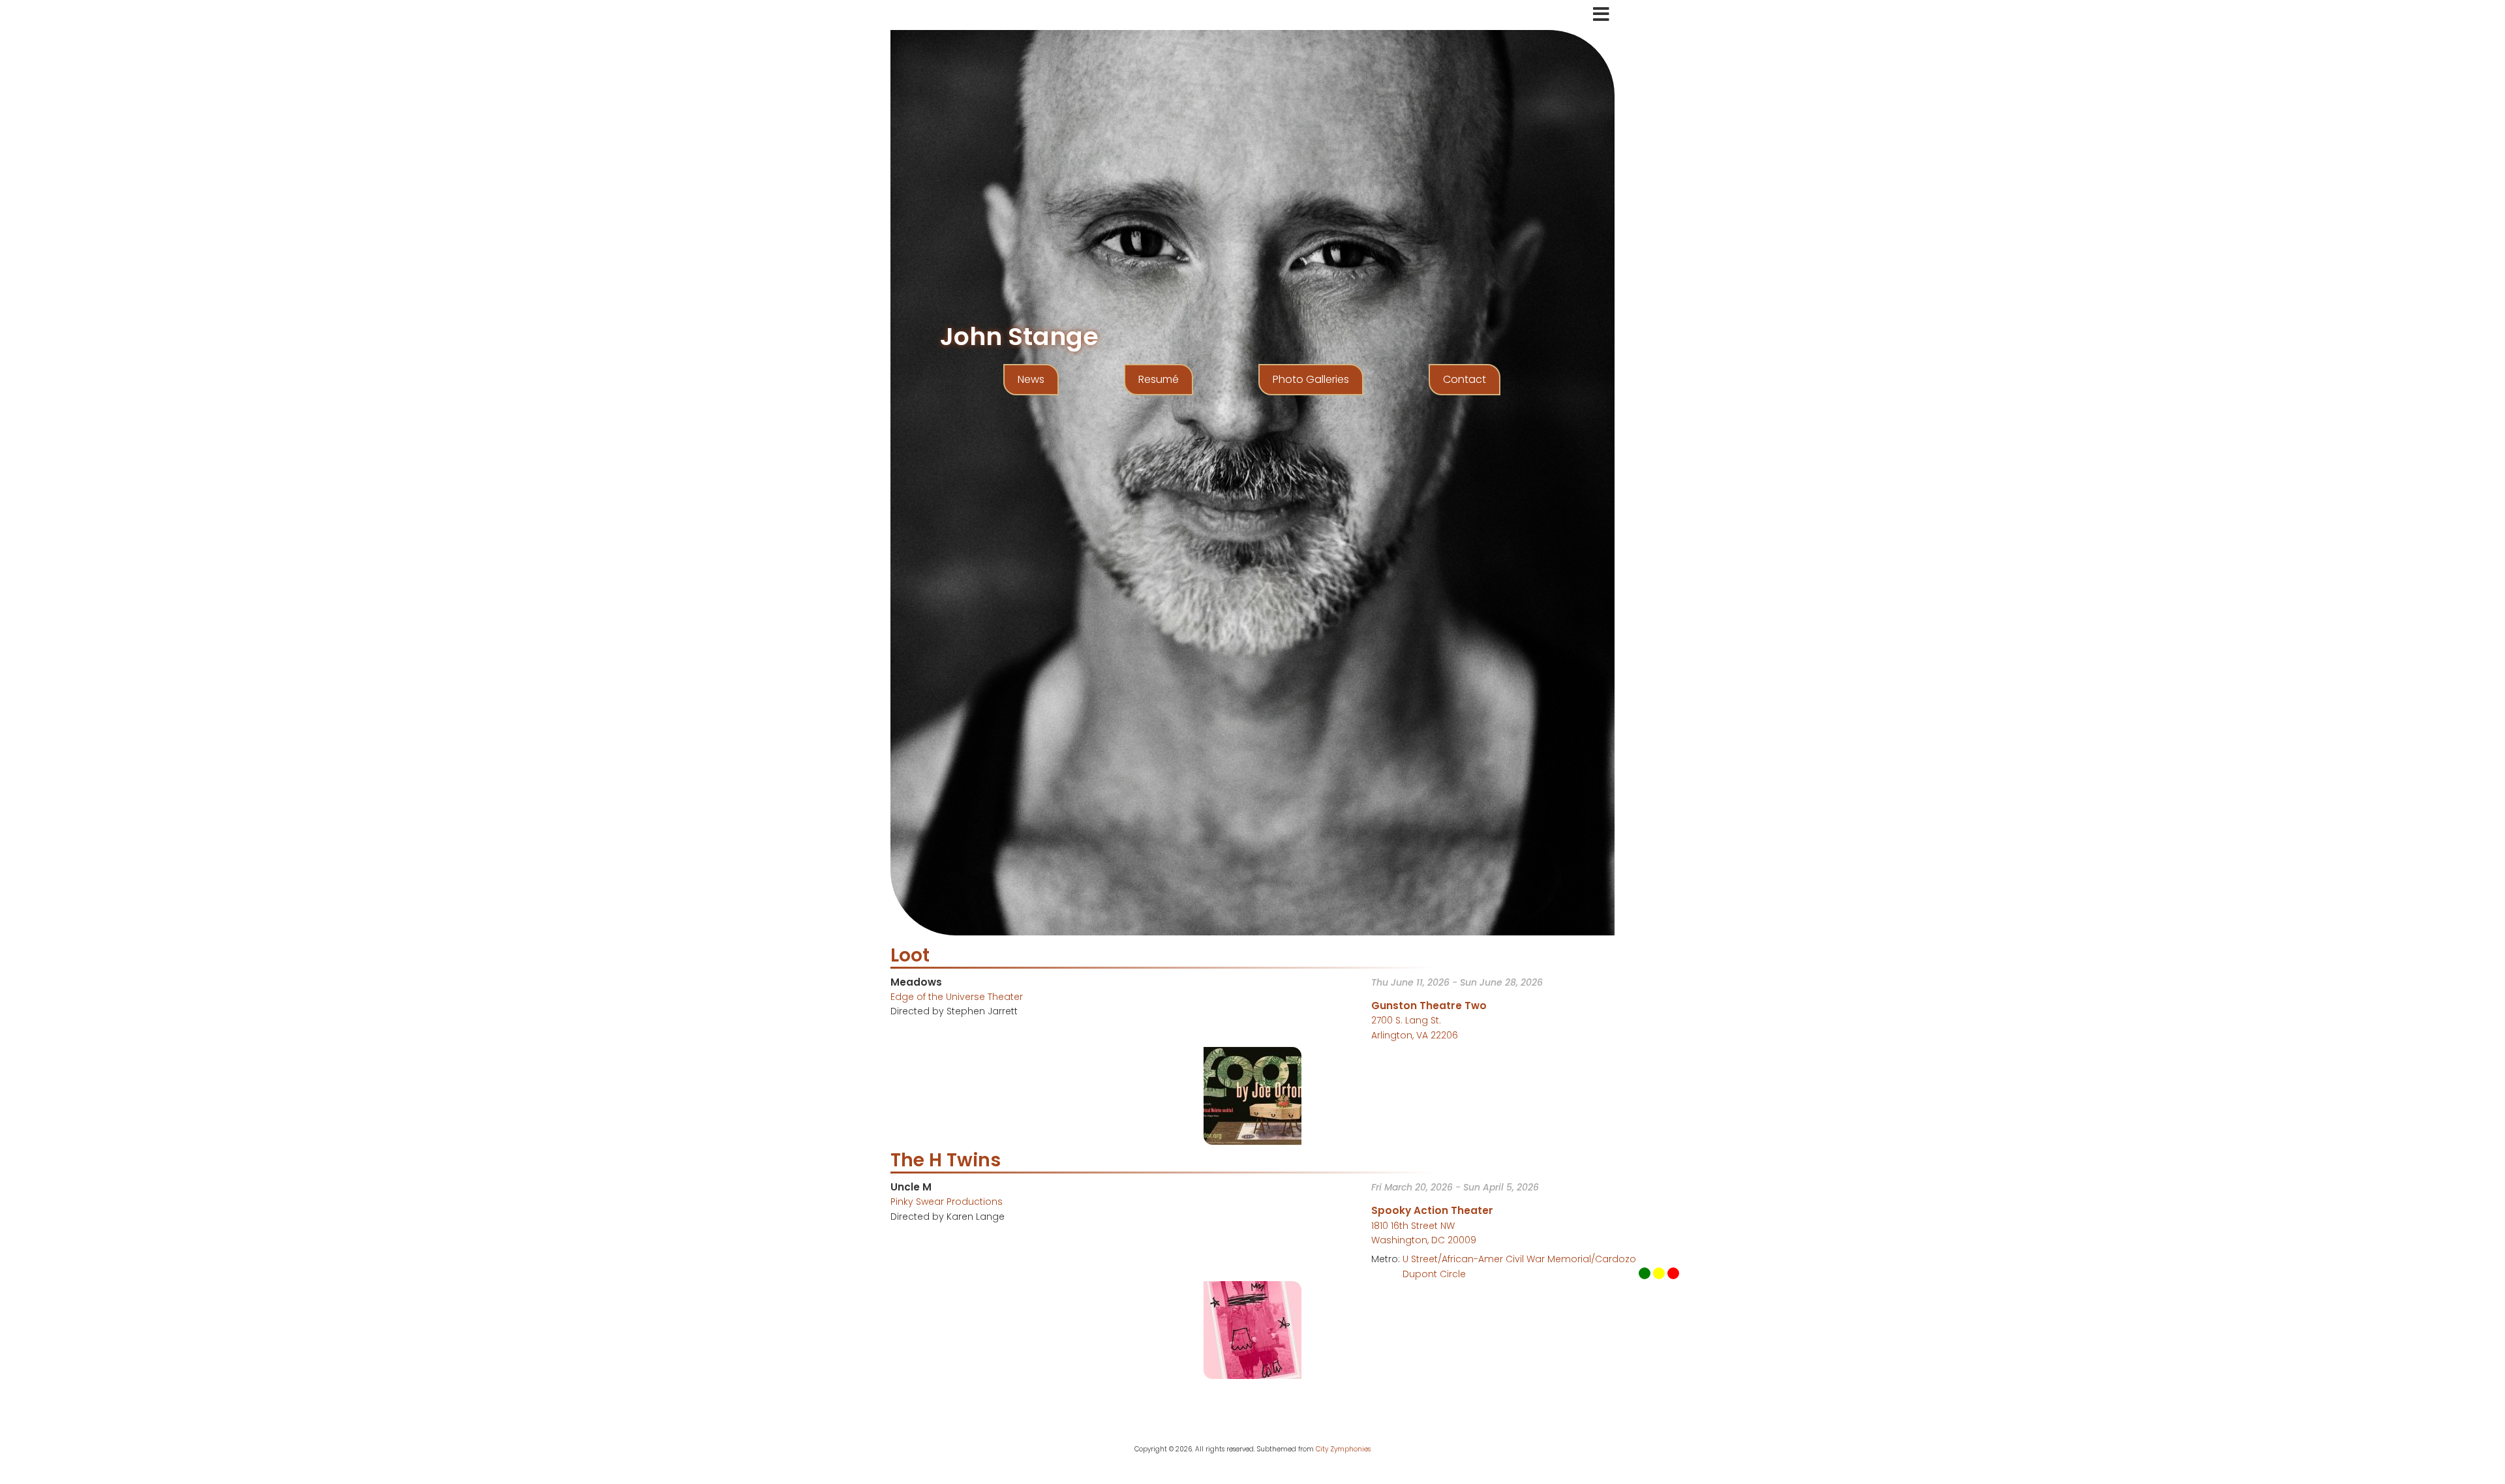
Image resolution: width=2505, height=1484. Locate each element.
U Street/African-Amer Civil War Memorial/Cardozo (1519, 1259)
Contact (1465, 379)
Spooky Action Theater (1432, 1210)
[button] (1252, 1095)
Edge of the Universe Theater (957, 997)
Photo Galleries (1311, 379)
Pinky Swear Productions (947, 1202)
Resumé (1159, 379)
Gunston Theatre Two (1429, 1006)
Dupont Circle (1434, 1274)
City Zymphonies (1343, 1449)
